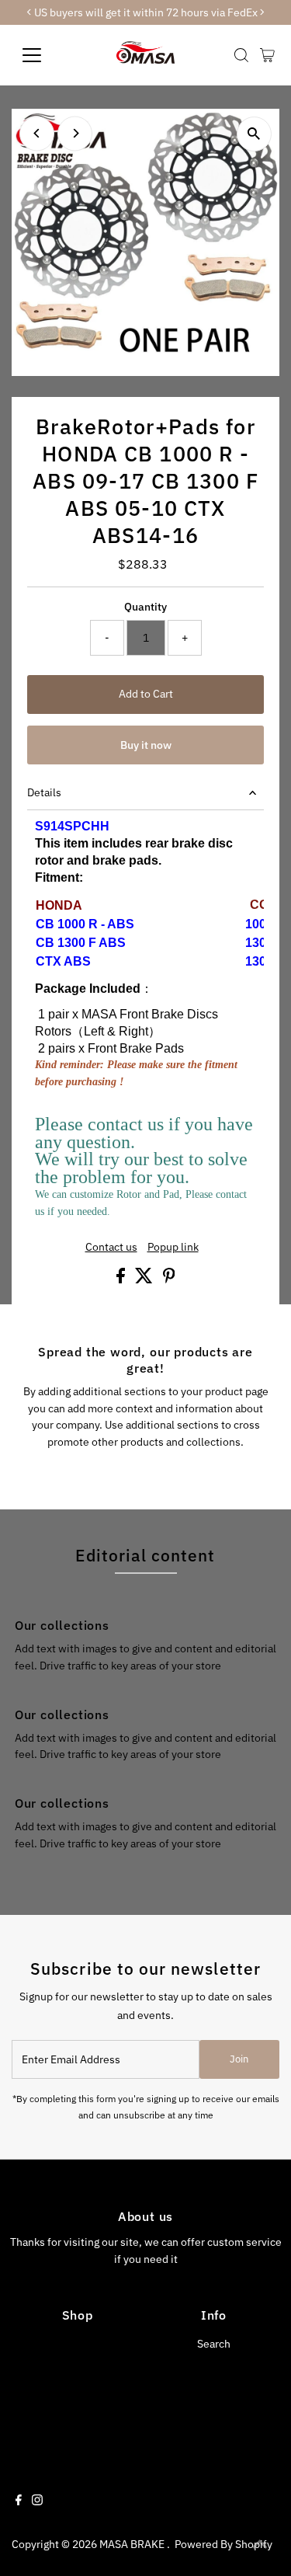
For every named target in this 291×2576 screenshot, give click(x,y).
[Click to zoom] (254, 134)
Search (214, 2344)
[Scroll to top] (260, 2545)
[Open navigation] (44, 55)
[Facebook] (19, 2501)
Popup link (173, 1248)
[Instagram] (37, 2501)
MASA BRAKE (133, 2544)
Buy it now (146, 745)
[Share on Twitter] (145, 1279)
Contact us (111, 1248)
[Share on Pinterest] (169, 1279)
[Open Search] (241, 55)
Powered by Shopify (223, 2544)
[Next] (75, 133)
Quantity (145, 607)
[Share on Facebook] (122, 1279)
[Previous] (37, 133)
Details (44, 792)
